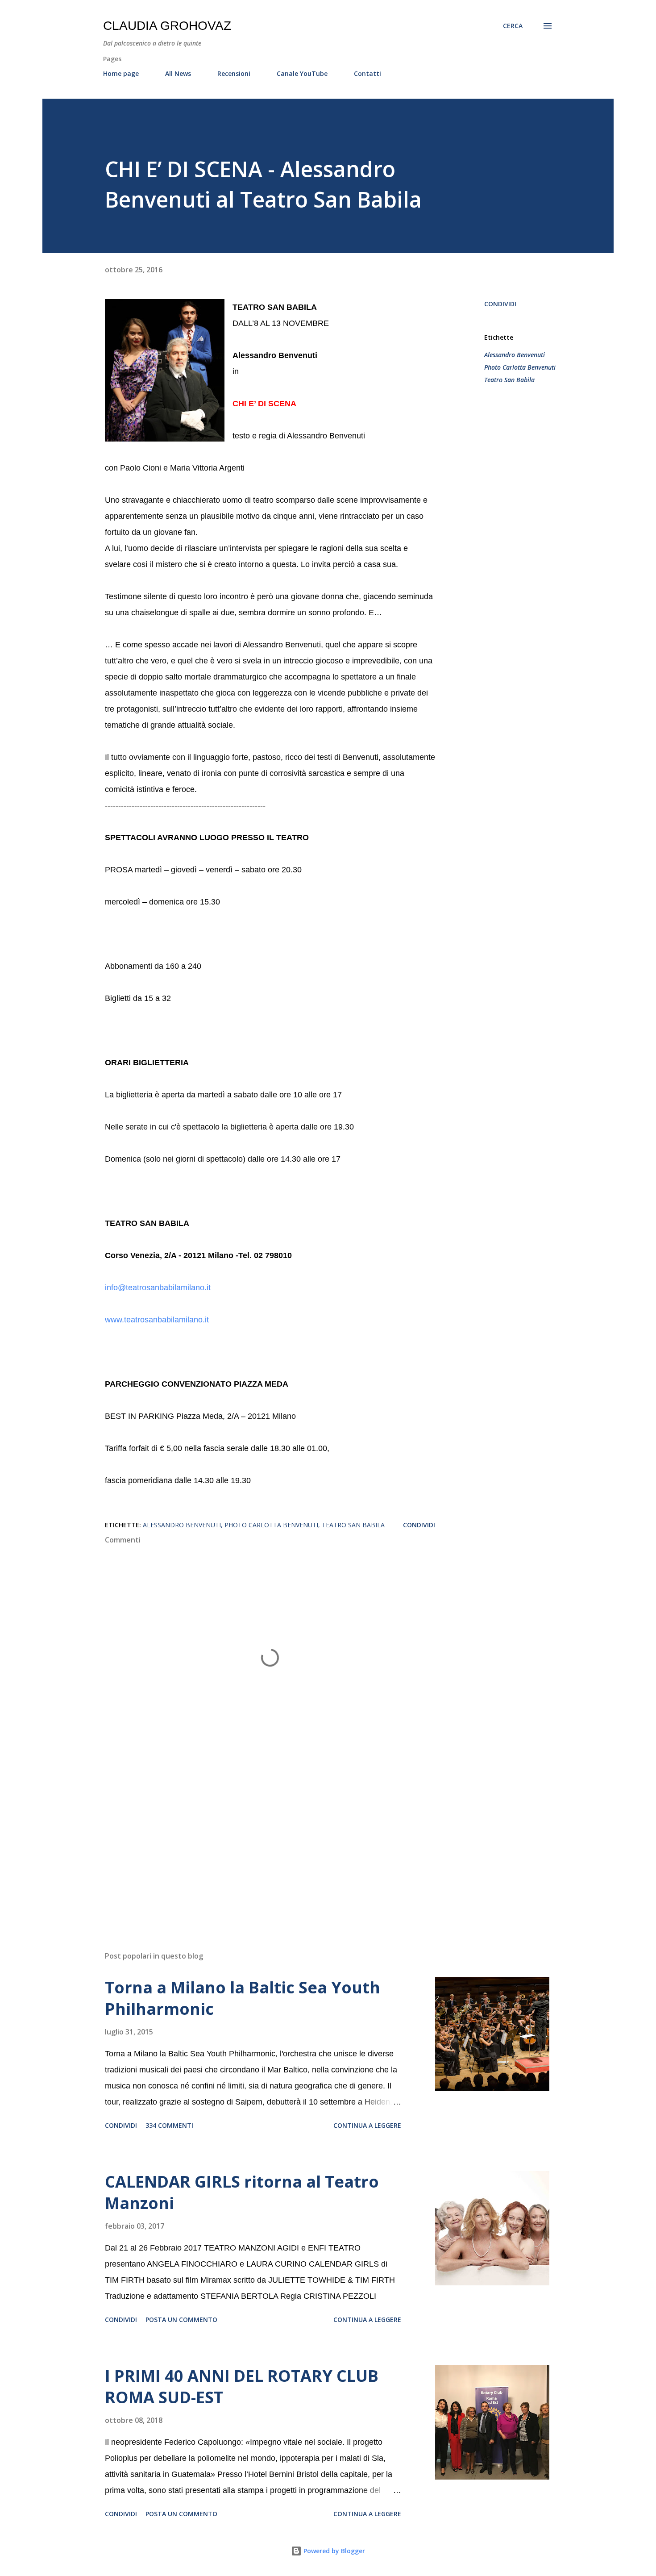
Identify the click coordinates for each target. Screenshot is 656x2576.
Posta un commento (181, 2320)
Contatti (367, 73)
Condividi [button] (500, 304)
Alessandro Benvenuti (515, 355)
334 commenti (169, 2125)
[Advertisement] (256, 1840)
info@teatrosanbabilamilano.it (158, 1288)
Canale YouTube (302, 73)
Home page (121, 73)
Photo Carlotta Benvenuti (520, 367)
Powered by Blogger (333, 2551)
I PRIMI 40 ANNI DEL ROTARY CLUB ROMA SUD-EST (242, 2386)
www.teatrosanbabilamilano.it (157, 1320)
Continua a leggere (367, 2125)
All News (178, 73)
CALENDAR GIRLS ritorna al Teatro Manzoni (242, 2192)
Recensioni (234, 73)
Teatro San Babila (509, 380)
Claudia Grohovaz (167, 26)
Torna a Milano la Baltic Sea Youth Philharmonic (243, 1998)
